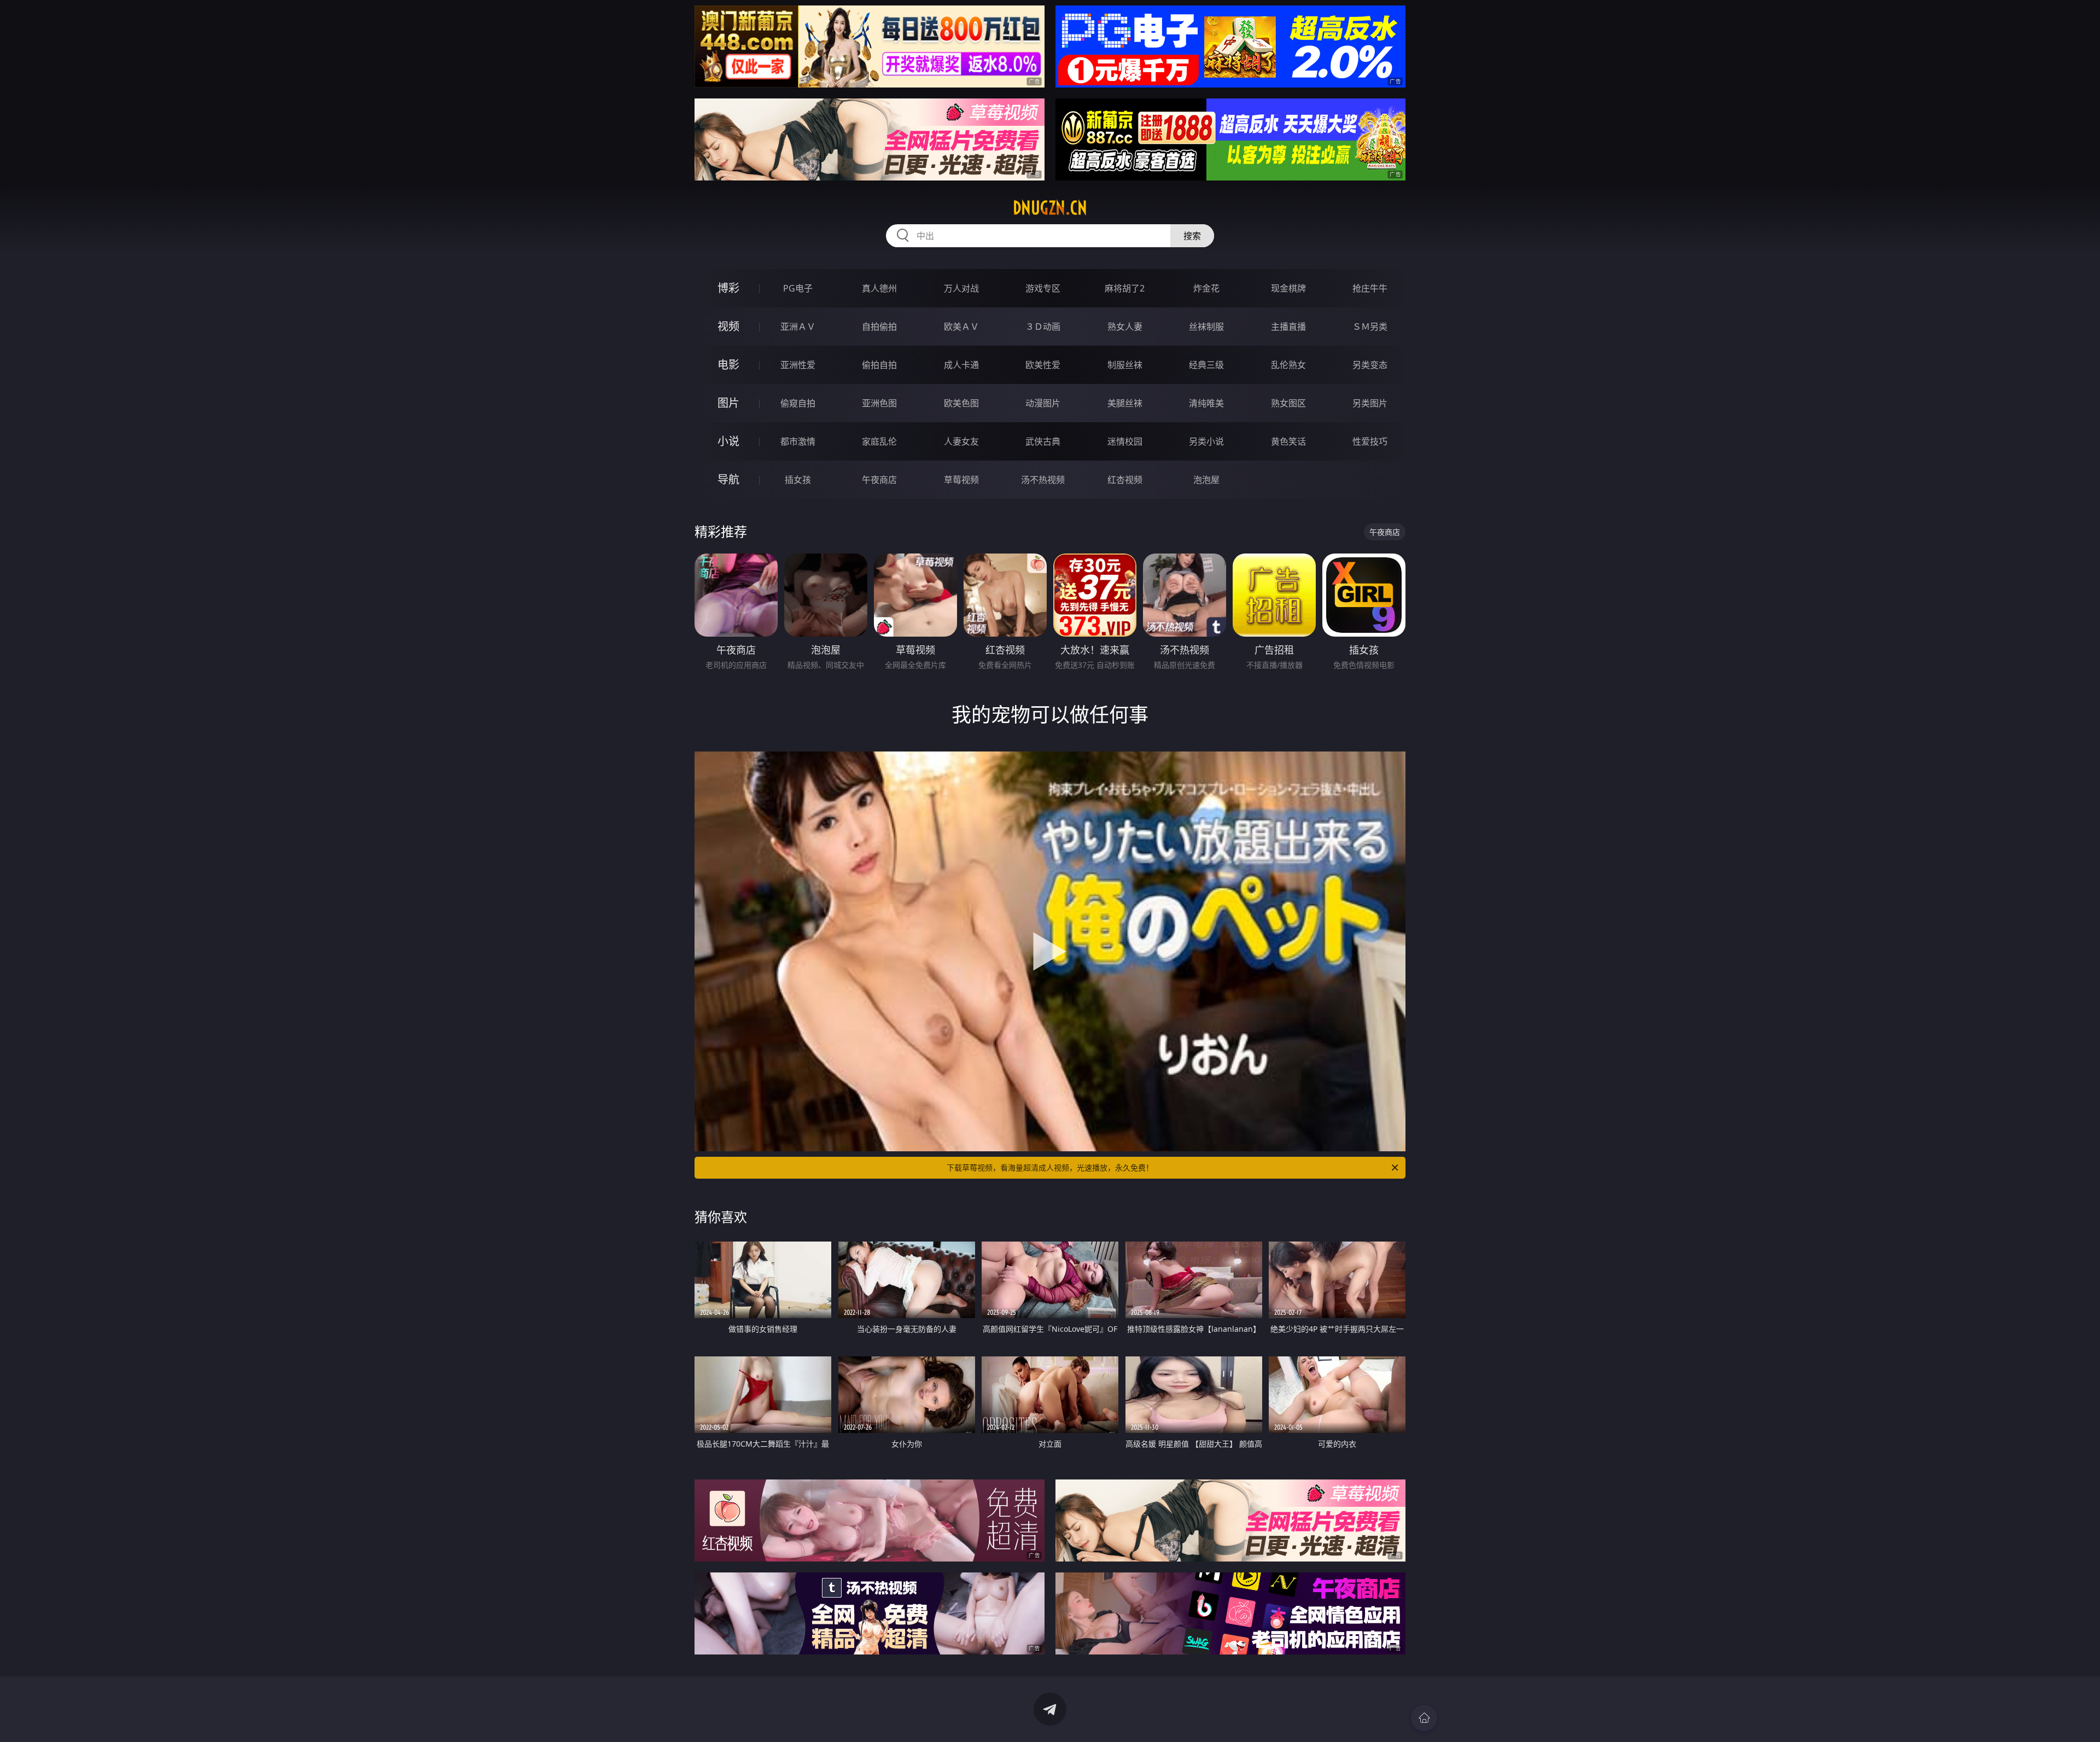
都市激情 (798, 441)
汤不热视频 (1043, 480)
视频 (728, 326)
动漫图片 (1043, 403)
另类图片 (1370, 403)
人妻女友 (961, 441)
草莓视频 (961, 480)
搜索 (1192, 236)
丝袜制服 (1206, 327)
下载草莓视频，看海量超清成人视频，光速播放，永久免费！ (1050, 1167)
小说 (728, 441)
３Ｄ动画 (1043, 327)
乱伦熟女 (1288, 365)
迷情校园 (1125, 441)
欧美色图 (961, 403)
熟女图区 (1288, 403)
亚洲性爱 (798, 365)
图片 (728, 403)
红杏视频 (1125, 480)
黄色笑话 (1288, 441)
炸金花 (1206, 288)
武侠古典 (1043, 441)
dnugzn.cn (1050, 208)
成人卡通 (961, 365)
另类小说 (1206, 441)
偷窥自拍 (798, 403)
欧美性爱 (1043, 365)
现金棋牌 (1288, 288)
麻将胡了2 (1125, 288)
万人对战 (961, 288)
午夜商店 (879, 480)
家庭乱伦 (879, 441)
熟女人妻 (1125, 327)
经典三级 (1206, 365)
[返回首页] (1424, 1718)
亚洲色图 (879, 403)
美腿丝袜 (1125, 403)
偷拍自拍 (879, 365)
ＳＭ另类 (1370, 327)
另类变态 (1370, 365)
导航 (728, 479)
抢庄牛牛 (1370, 288)
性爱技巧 (1370, 441)
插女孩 (798, 480)
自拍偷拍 (879, 327)
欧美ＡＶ (961, 327)
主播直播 (1288, 327)
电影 (728, 365)
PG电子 (798, 288)
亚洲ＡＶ (798, 327)
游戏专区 (1043, 288)
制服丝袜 (1125, 365)
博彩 (728, 288)
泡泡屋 (1206, 480)
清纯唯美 (1206, 403)
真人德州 (879, 288)
